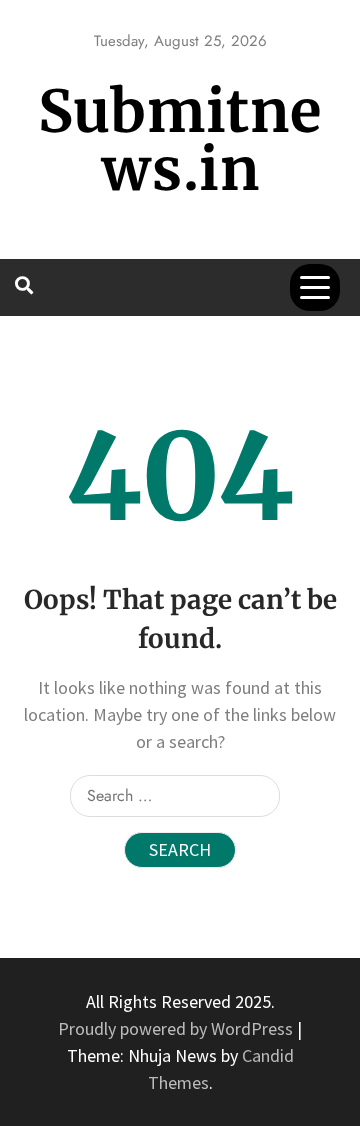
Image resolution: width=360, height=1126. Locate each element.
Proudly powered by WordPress (177, 1028)
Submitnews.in (180, 140)
